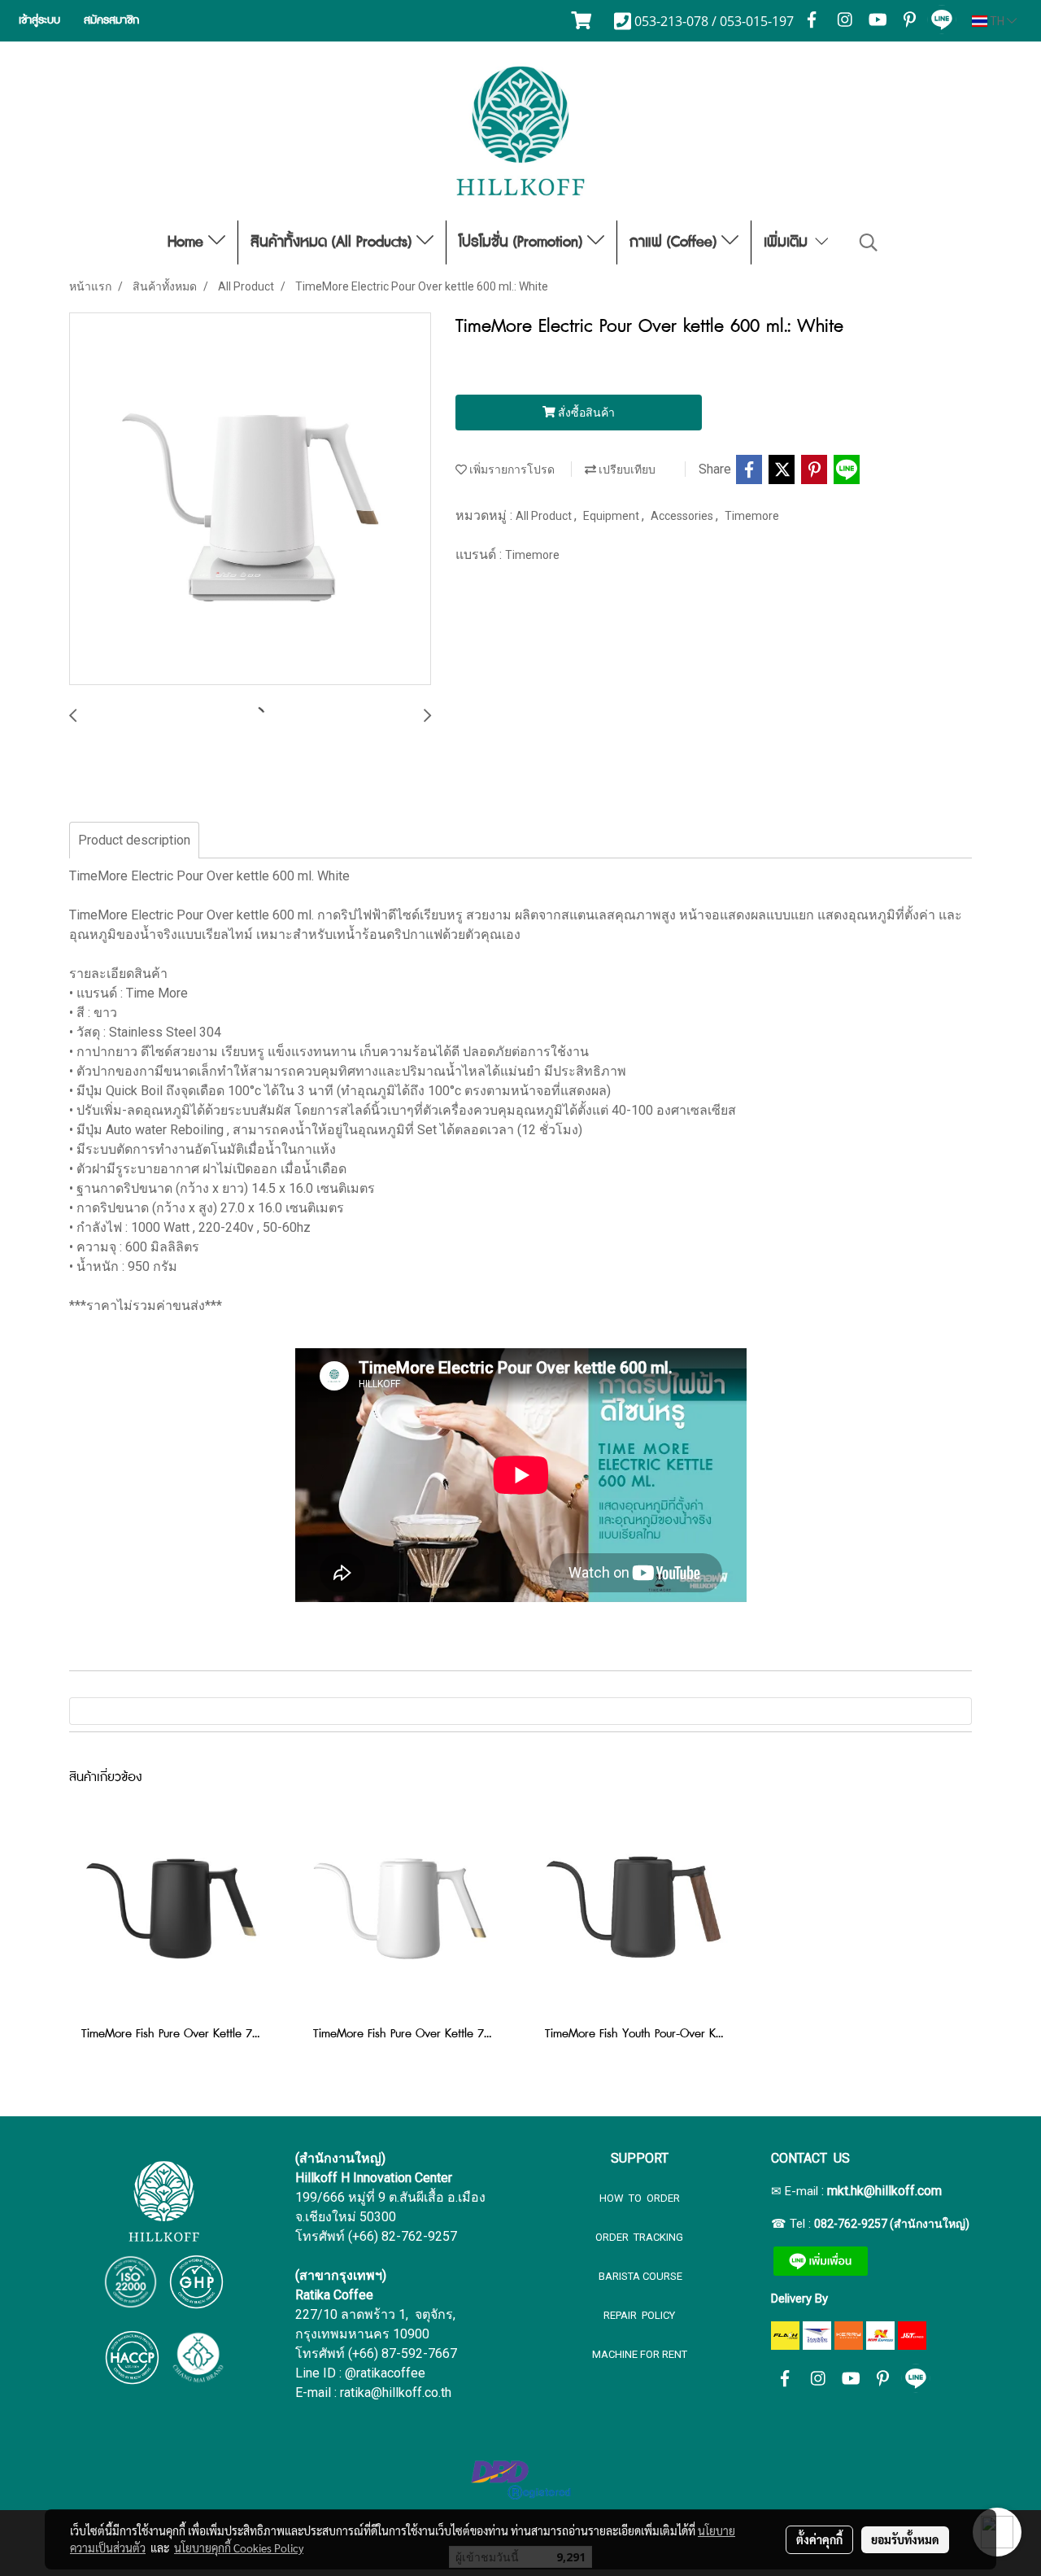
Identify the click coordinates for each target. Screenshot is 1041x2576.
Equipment (612, 516)
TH (997, 21)
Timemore (752, 516)
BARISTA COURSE (639, 2276)
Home (188, 242)
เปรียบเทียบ (626, 469)
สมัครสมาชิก (111, 20)
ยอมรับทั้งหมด (905, 2539)
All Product (545, 516)
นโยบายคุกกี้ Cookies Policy (239, 2548)
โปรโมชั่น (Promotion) (523, 242)
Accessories (683, 516)
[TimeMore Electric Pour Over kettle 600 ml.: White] (250, 500)
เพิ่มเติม (788, 242)
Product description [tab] (134, 840)
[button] (869, 242)
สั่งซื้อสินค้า (585, 413)
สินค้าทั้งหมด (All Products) (333, 242)
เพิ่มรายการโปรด (511, 469)
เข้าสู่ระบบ (39, 20)
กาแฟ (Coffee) (675, 242)
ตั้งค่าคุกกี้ (819, 2539)
